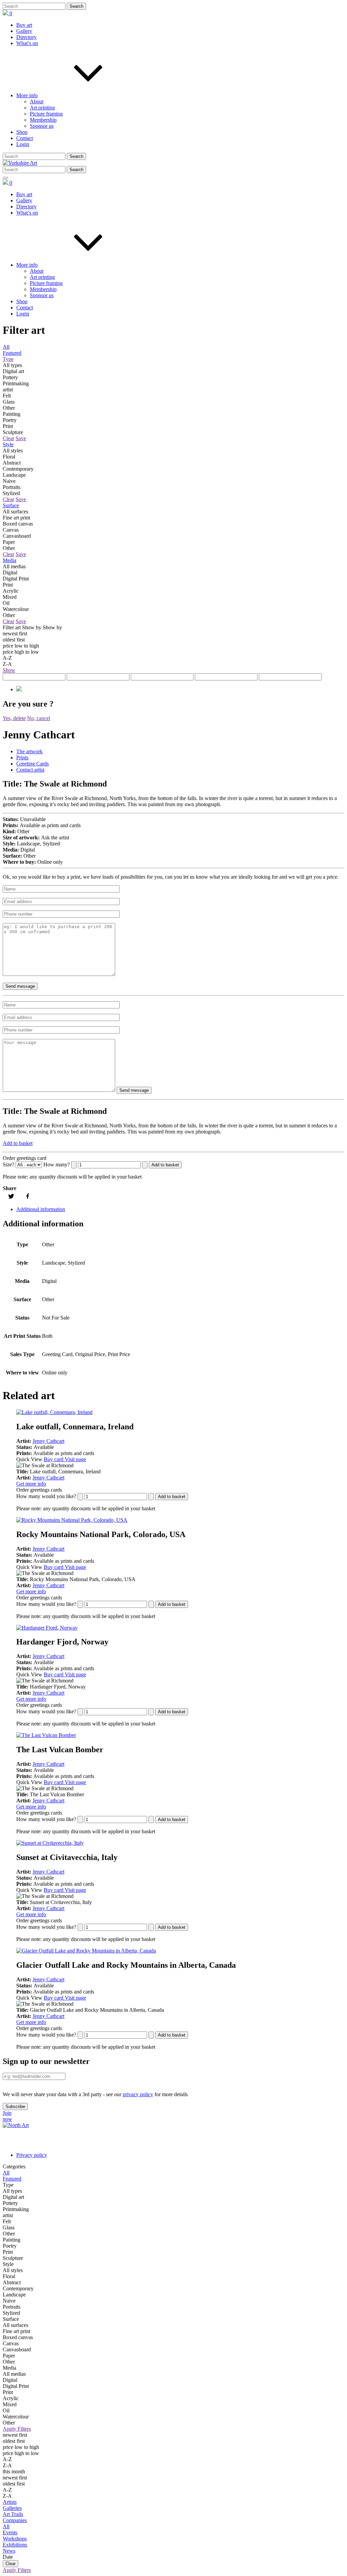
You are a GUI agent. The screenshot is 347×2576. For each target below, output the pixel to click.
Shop (22, 132)
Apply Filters (17, 2429)
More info (27, 95)
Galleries (12, 2508)
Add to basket (18, 1143)
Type (8, 359)
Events (10, 2532)
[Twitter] (11, 1196)
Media (9, 560)
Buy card (54, 1459)
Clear (8, 438)
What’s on (27, 43)
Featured (12, 353)
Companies (15, 2520)
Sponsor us (42, 126)
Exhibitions (15, 2545)
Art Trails (13, 2514)
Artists (10, 2502)
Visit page (75, 1459)
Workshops (15, 2539)
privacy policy (138, 2094)
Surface (11, 505)
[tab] (180, 752)
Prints (22, 758)
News (9, 2551)
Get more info (31, 1484)
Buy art (24, 25)
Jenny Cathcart (48, 1441)
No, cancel (39, 718)
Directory (26, 37)
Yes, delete (14, 718)
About (37, 101)
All (6, 347)
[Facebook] (28, 1196)
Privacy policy (32, 2155)
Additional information (41, 1209)
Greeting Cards (33, 764)
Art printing (42, 108)
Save (21, 438)
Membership (43, 120)
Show (9, 670)
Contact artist (30, 770)
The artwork (29, 751)
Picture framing (46, 114)
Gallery (24, 31)
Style (8, 444)
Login (23, 144)
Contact (25, 138)
